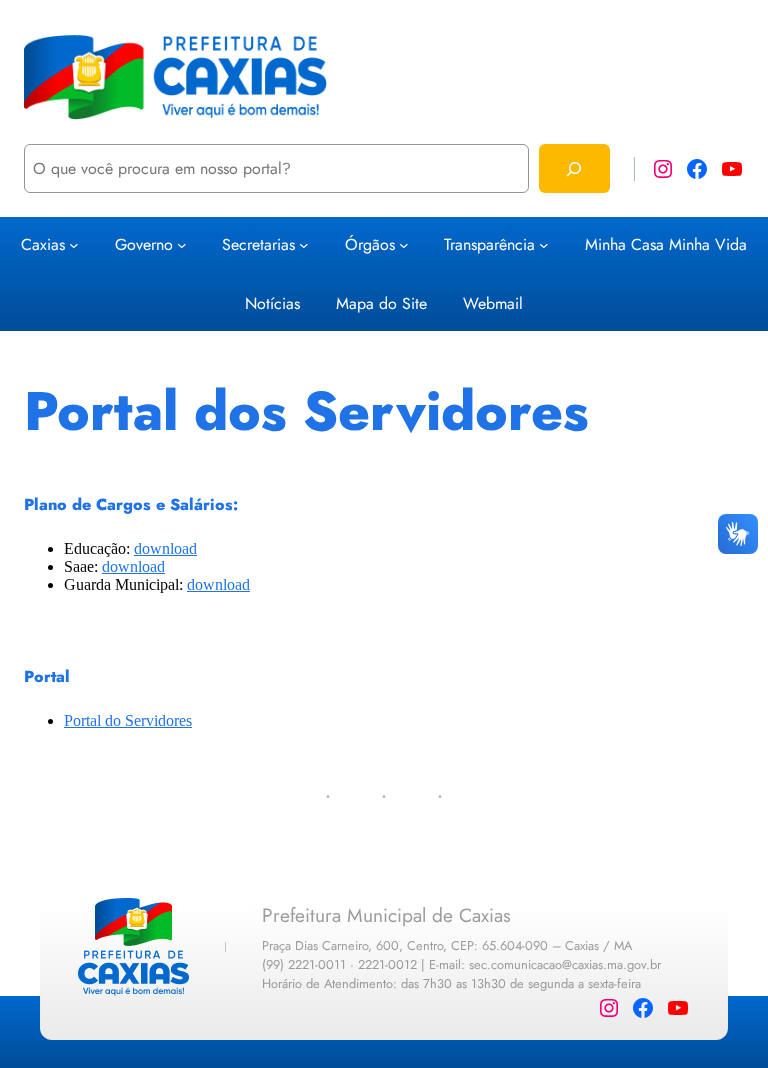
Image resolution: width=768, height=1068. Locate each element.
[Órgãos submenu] (404, 245)
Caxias (43, 244)
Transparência (489, 244)
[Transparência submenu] (544, 245)
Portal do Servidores (128, 720)
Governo (144, 244)
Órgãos (370, 244)
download (165, 548)
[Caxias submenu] (74, 245)
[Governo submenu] (182, 245)
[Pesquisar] (574, 168)
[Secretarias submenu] (304, 245)
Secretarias (258, 244)
